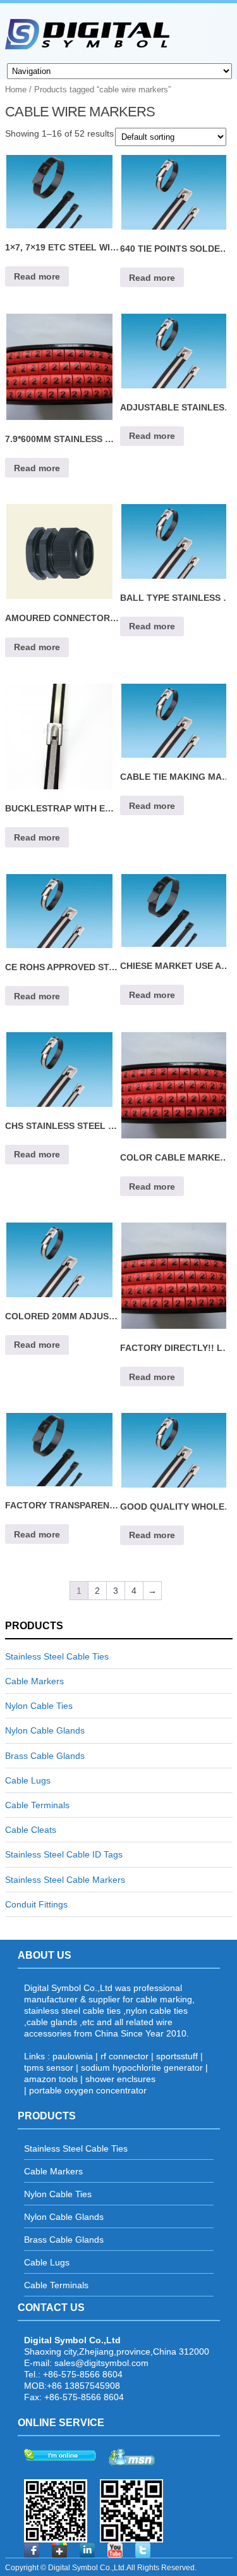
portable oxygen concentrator (88, 2090)
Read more (37, 276)
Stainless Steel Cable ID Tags (64, 1854)
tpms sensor (49, 2068)
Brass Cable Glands (45, 1756)
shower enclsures (120, 2079)
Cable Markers (34, 1681)
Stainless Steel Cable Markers (65, 1880)
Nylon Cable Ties (39, 1706)
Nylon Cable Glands (45, 1730)
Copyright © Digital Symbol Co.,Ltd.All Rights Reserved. (101, 2568)
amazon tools (51, 2079)
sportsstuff (177, 2056)
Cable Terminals (37, 1805)
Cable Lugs (28, 1780)
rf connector (125, 2056)
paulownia (73, 2056)
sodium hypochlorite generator (142, 2068)
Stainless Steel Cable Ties (57, 1656)
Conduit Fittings (36, 1904)
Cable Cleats (31, 1830)
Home (16, 89)
